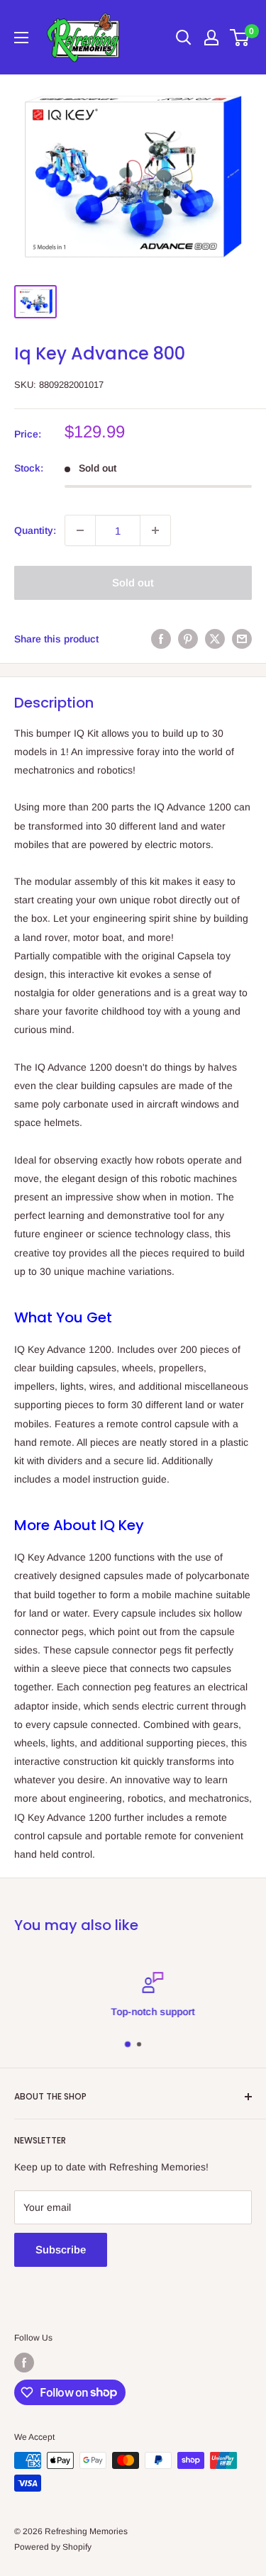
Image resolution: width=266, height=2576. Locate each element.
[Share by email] (242, 638)
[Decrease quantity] (80, 530)
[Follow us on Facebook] (24, 2363)
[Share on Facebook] (161, 638)
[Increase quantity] (155, 530)
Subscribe (61, 2249)
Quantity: (35, 530)
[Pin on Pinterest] (188, 638)
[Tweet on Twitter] (215, 638)
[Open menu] (21, 38)
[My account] (211, 38)
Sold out (133, 582)
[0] (240, 38)
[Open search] (184, 38)
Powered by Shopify (53, 2547)
